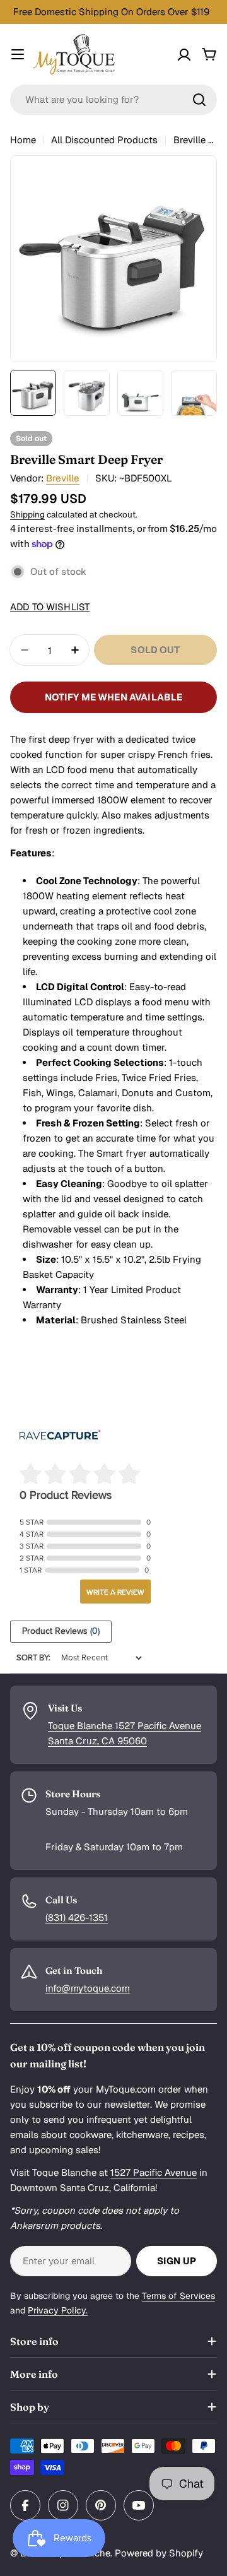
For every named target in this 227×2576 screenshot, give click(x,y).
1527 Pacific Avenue (154, 2172)
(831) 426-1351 (77, 1917)
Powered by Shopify (159, 2553)
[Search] (199, 100)
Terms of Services (178, 2296)
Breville (63, 478)
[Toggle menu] (18, 54)
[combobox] (113, 100)
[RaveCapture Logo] (60, 1436)
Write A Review (115, 1592)
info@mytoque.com (88, 1988)
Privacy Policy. (58, 2310)
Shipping (27, 514)
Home (23, 140)
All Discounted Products (104, 140)
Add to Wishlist (50, 607)
